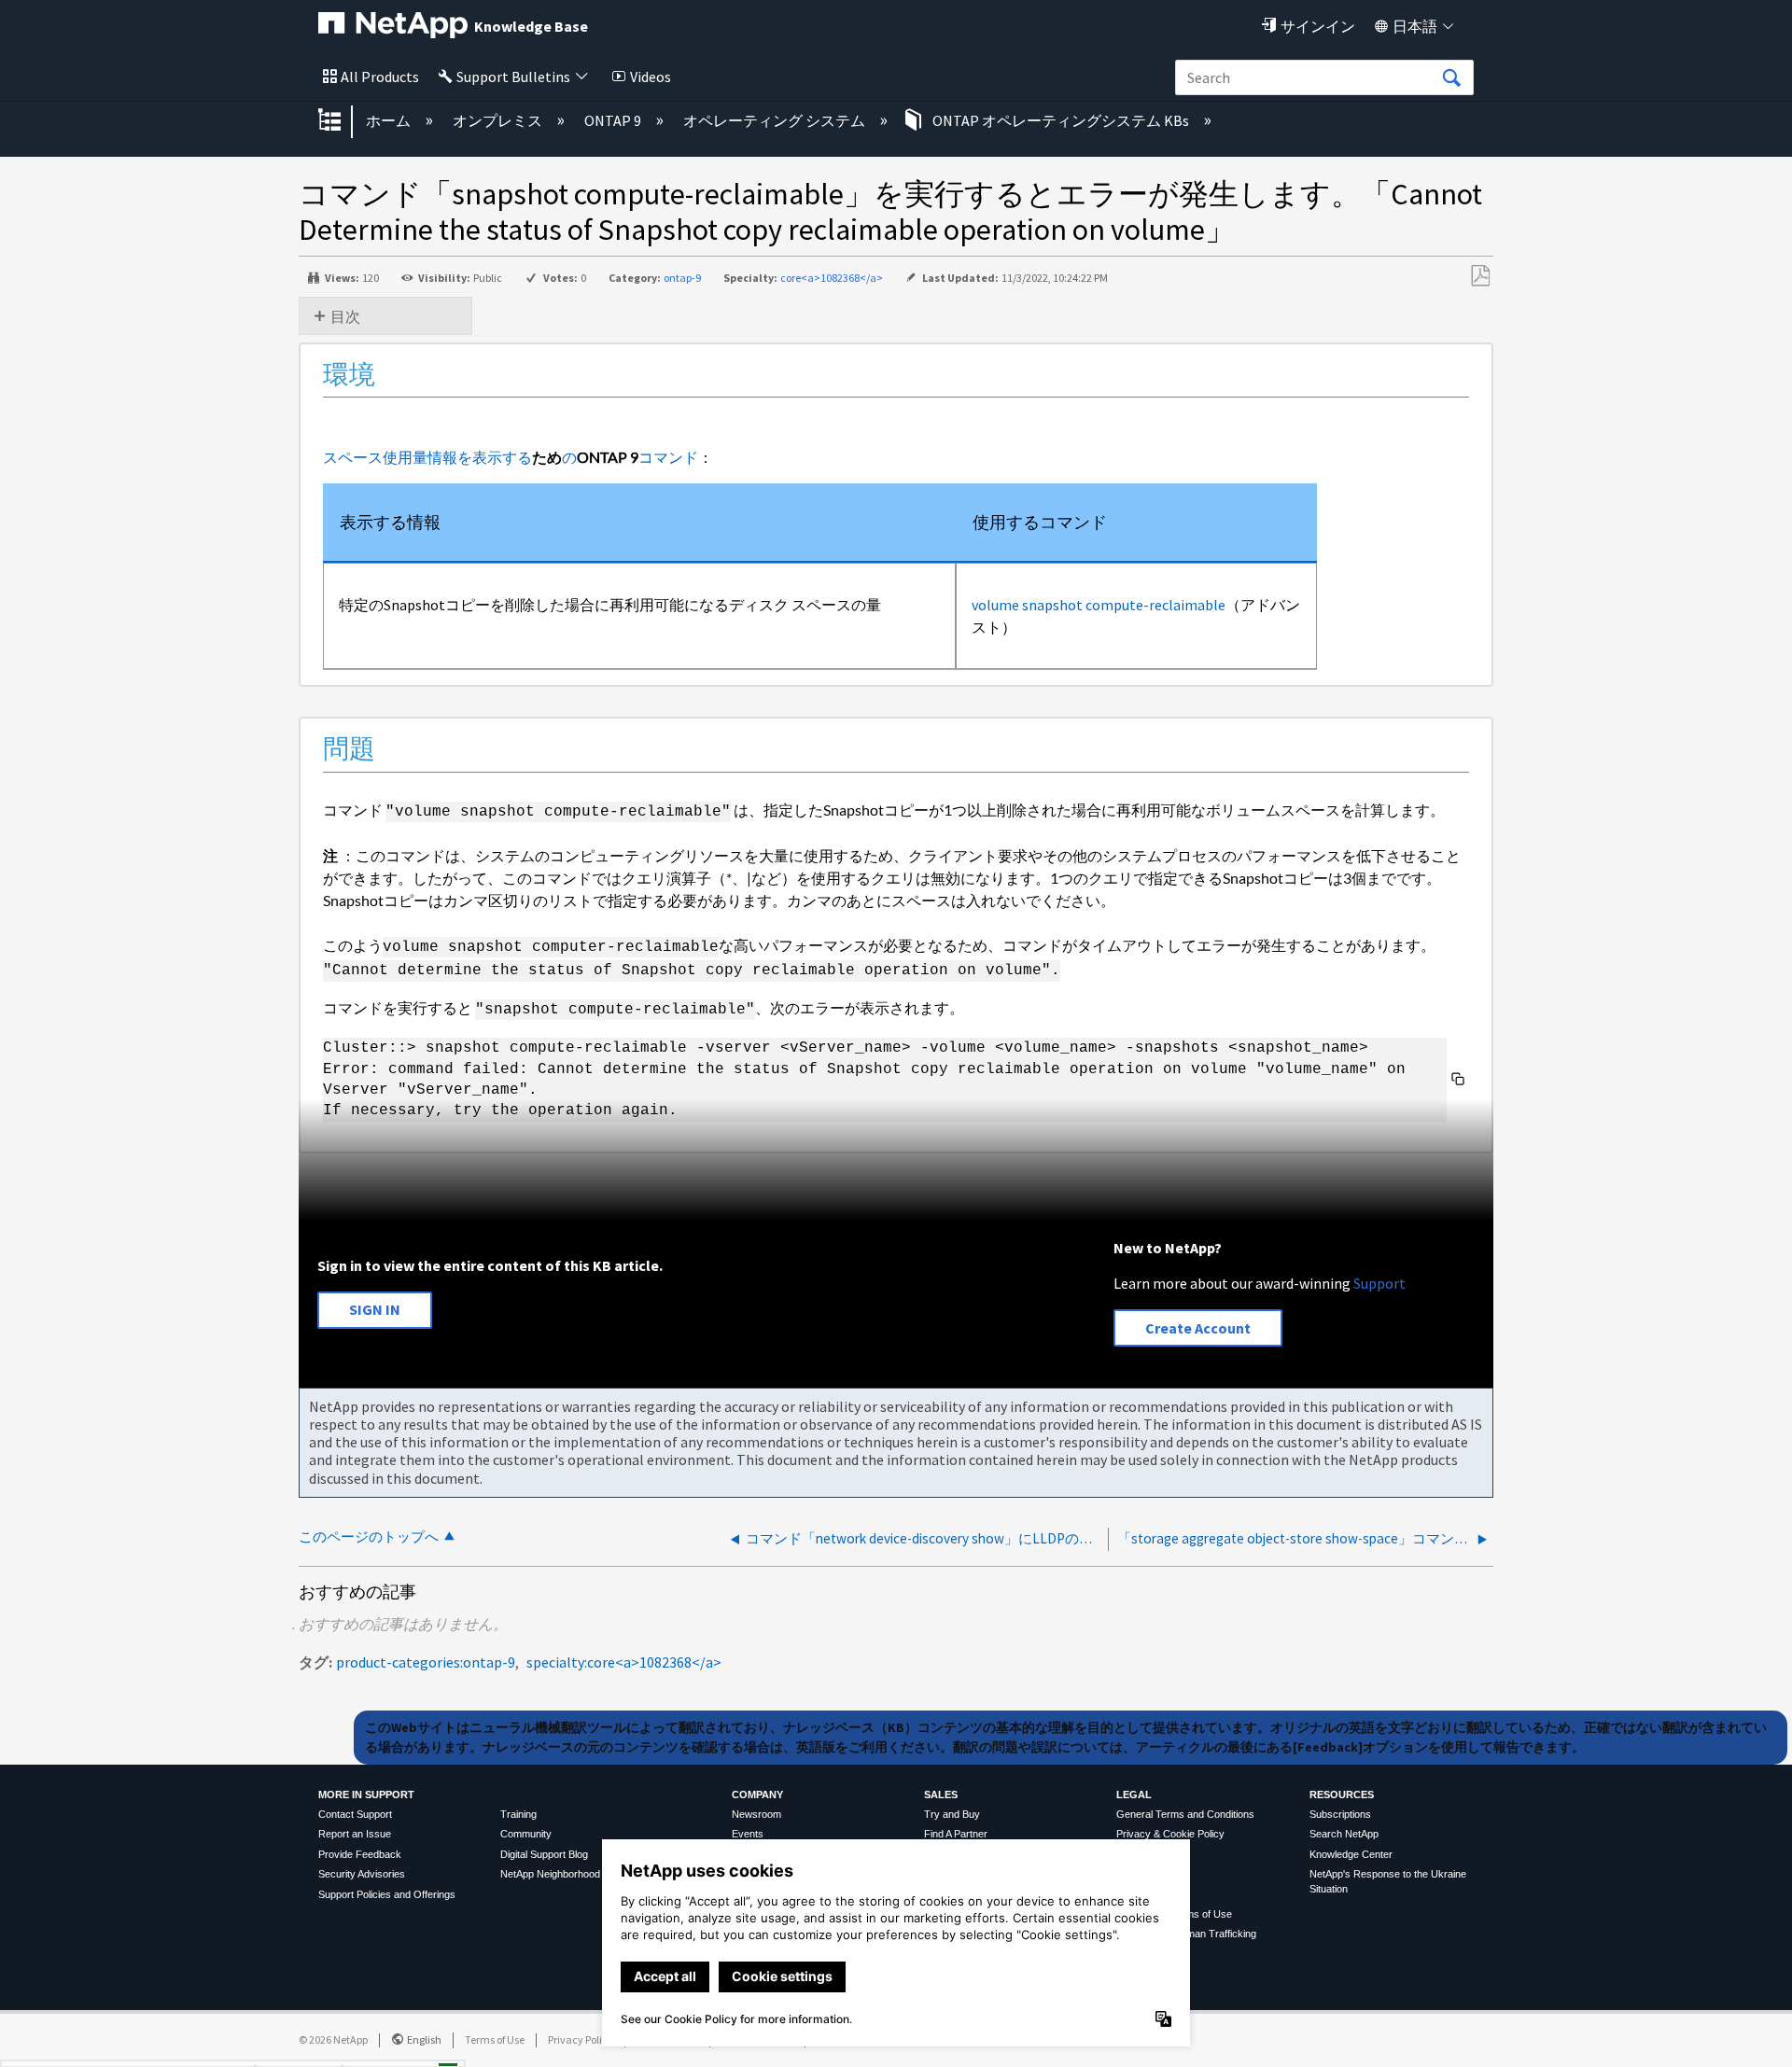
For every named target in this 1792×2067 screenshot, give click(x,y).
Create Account (1198, 1328)
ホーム (390, 120)
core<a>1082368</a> (832, 278)
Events (748, 1834)
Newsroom (756, 1814)
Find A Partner (956, 1834)
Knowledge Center (1351, 1854)
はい (287, 2047)
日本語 (1415, 26)
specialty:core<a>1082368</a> (624, 1662)
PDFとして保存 (1480, 276)
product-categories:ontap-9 (426, 1662)
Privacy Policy (581, 2039)
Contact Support (355, 1814)
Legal (1134, 1795)
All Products (380, 77)
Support (1379, 1283)
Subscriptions (1340, 1814)
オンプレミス (499, 120)
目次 (345, 316)
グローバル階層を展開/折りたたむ (342, 121)
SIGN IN (375, 1309)
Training (518, 1814)
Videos (651, 77)
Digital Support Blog (544, 1854)
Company (757, 1795)
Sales (941, 1795)
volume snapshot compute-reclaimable (1099, 605)
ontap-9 (682, 278)
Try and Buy (952, 1814)
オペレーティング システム (776, 120)
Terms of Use (495, 2039)
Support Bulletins (513, 77)
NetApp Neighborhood (550, 1874)
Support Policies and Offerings (387, 1894)
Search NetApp (1344, 1834)
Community (526, 1834)
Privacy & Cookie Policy (1170, 1834)
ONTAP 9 (614, 120)
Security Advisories (362, 1874)
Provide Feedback (360, 1854)
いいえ (383, 2047)
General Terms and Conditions (1185, 1814)
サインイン (1318, 26)
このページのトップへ (369, 1536)
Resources (1342, 1795)
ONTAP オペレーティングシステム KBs (1061, 120)
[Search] (1451, 78)
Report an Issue (355, 1834)
